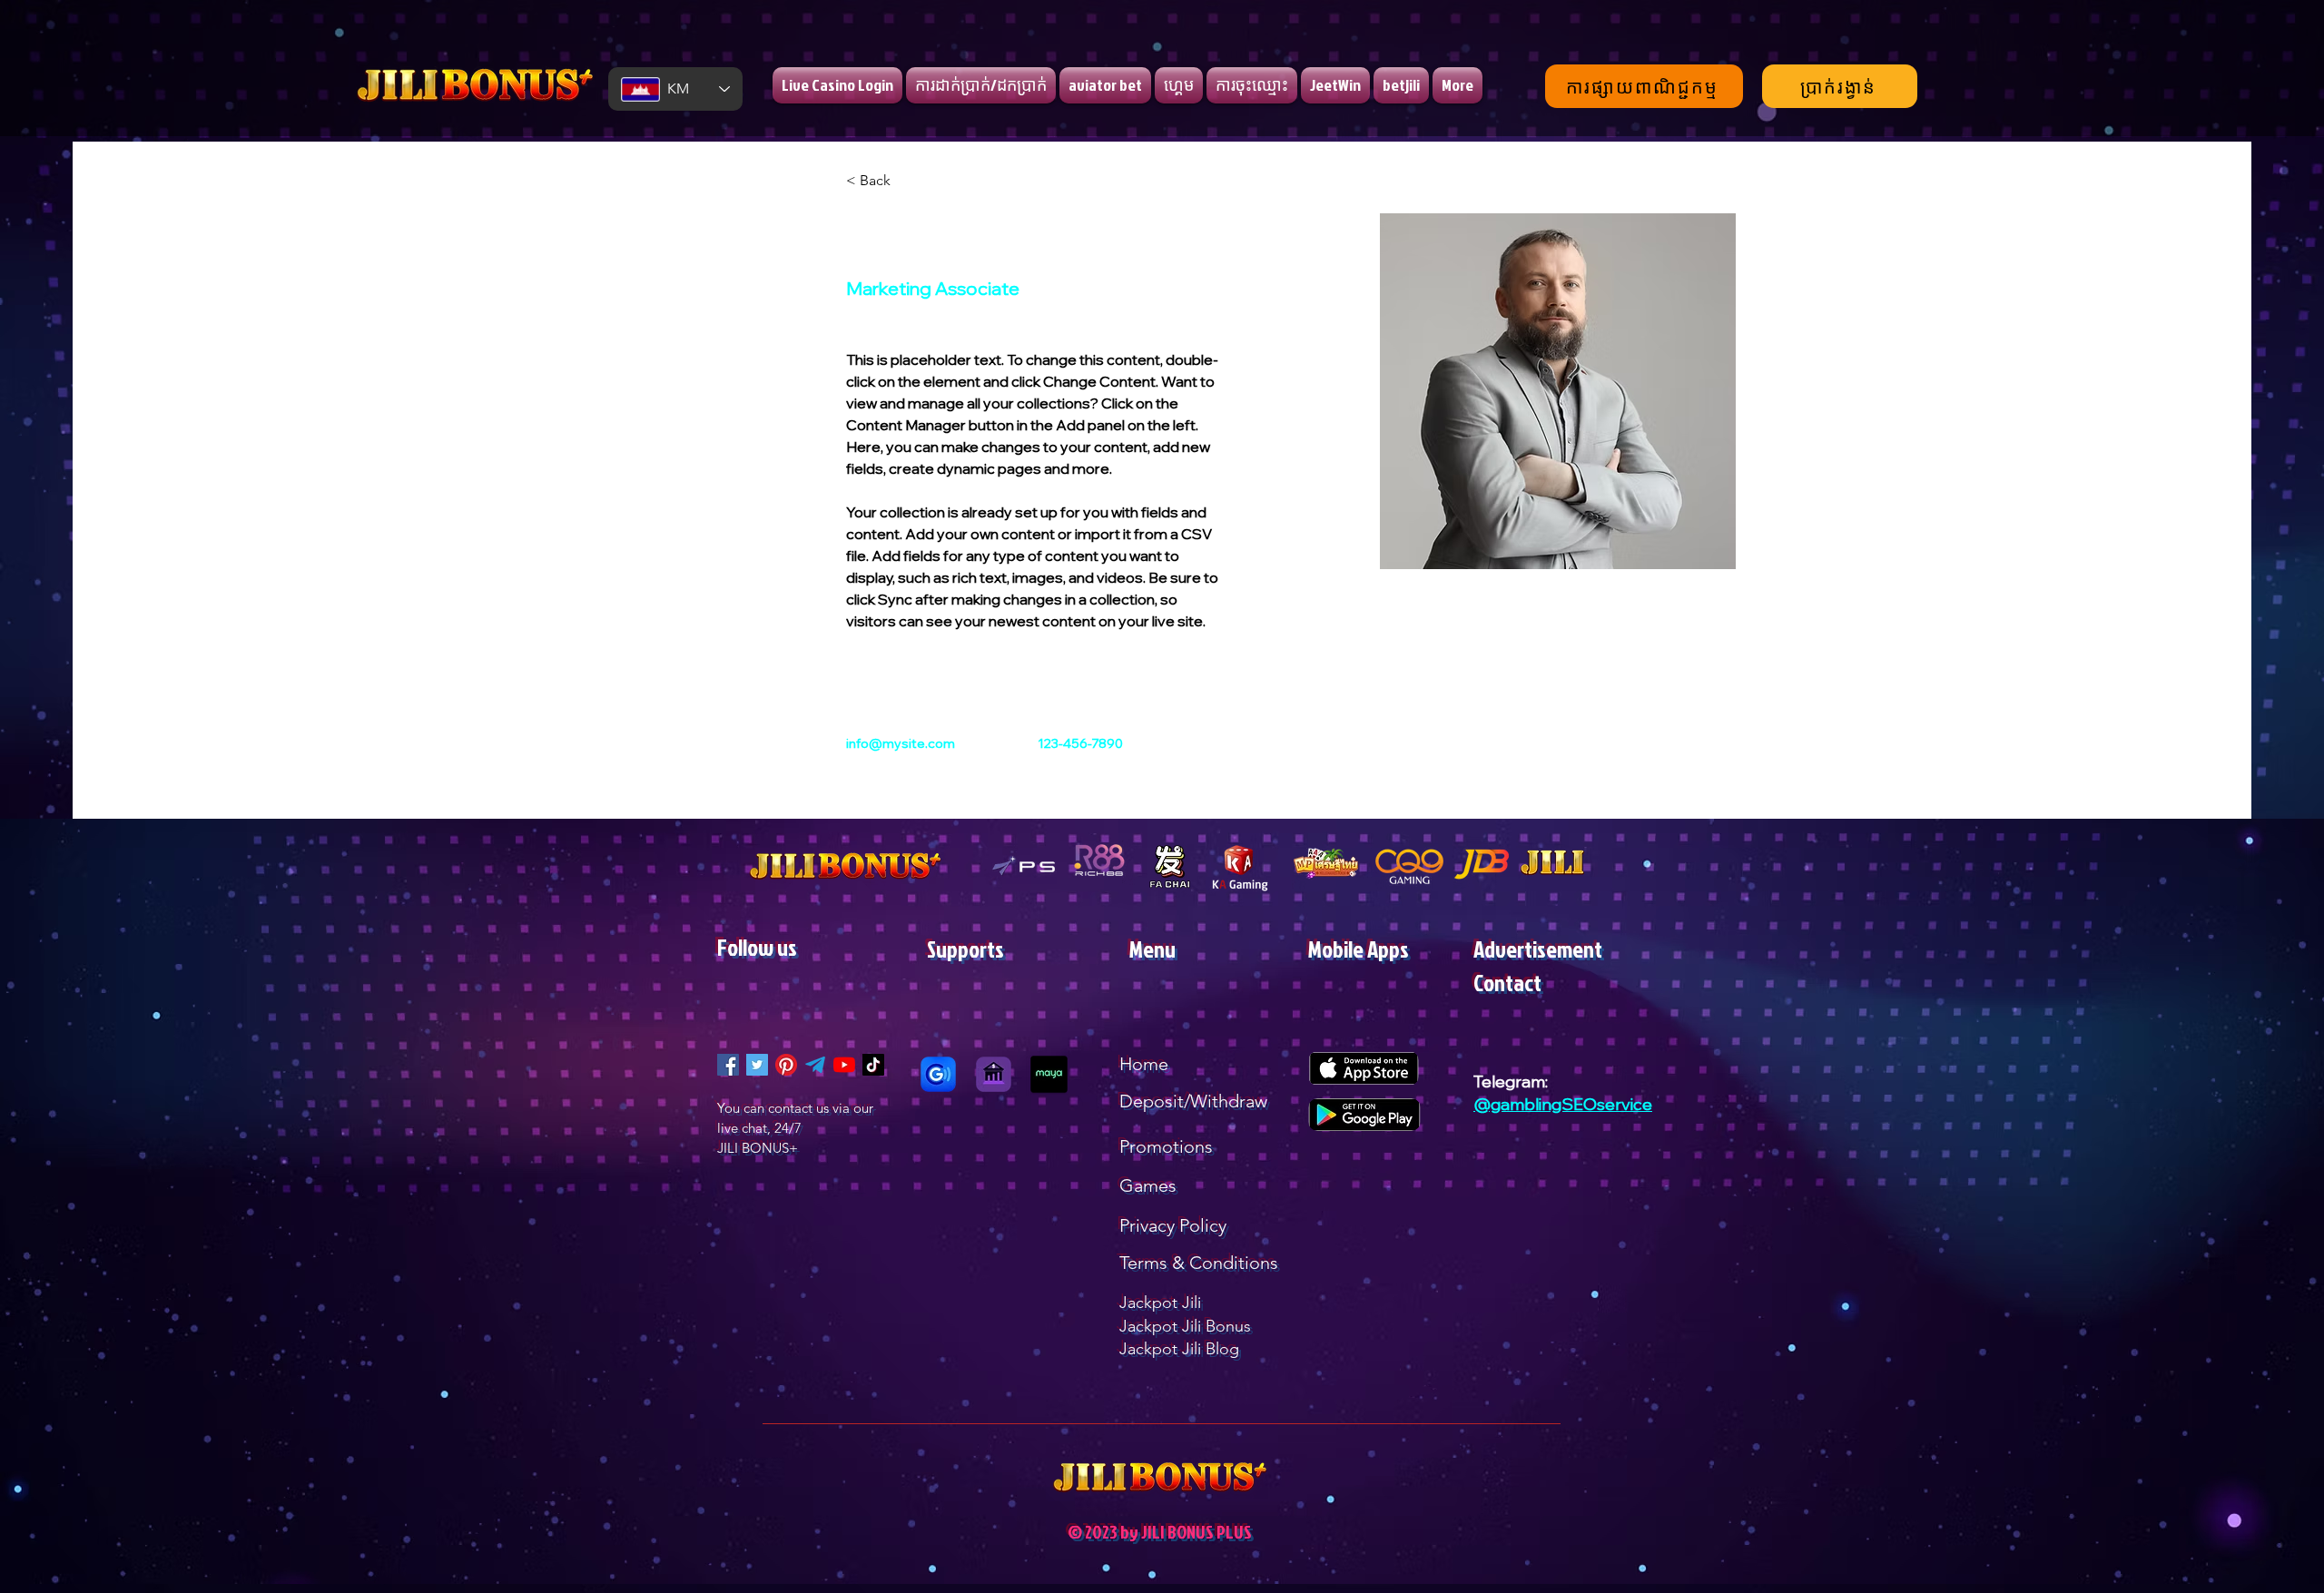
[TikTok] (873, 1065)
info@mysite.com (901, 743)
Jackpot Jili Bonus (1185, 1326)
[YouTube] (844, 1065)
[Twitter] (757, 1065)
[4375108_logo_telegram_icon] (815, 1065)
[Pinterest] (786, 1065)
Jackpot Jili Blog (1179, 1349)
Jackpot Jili (1160, 1303)
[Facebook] (728, 1065)
